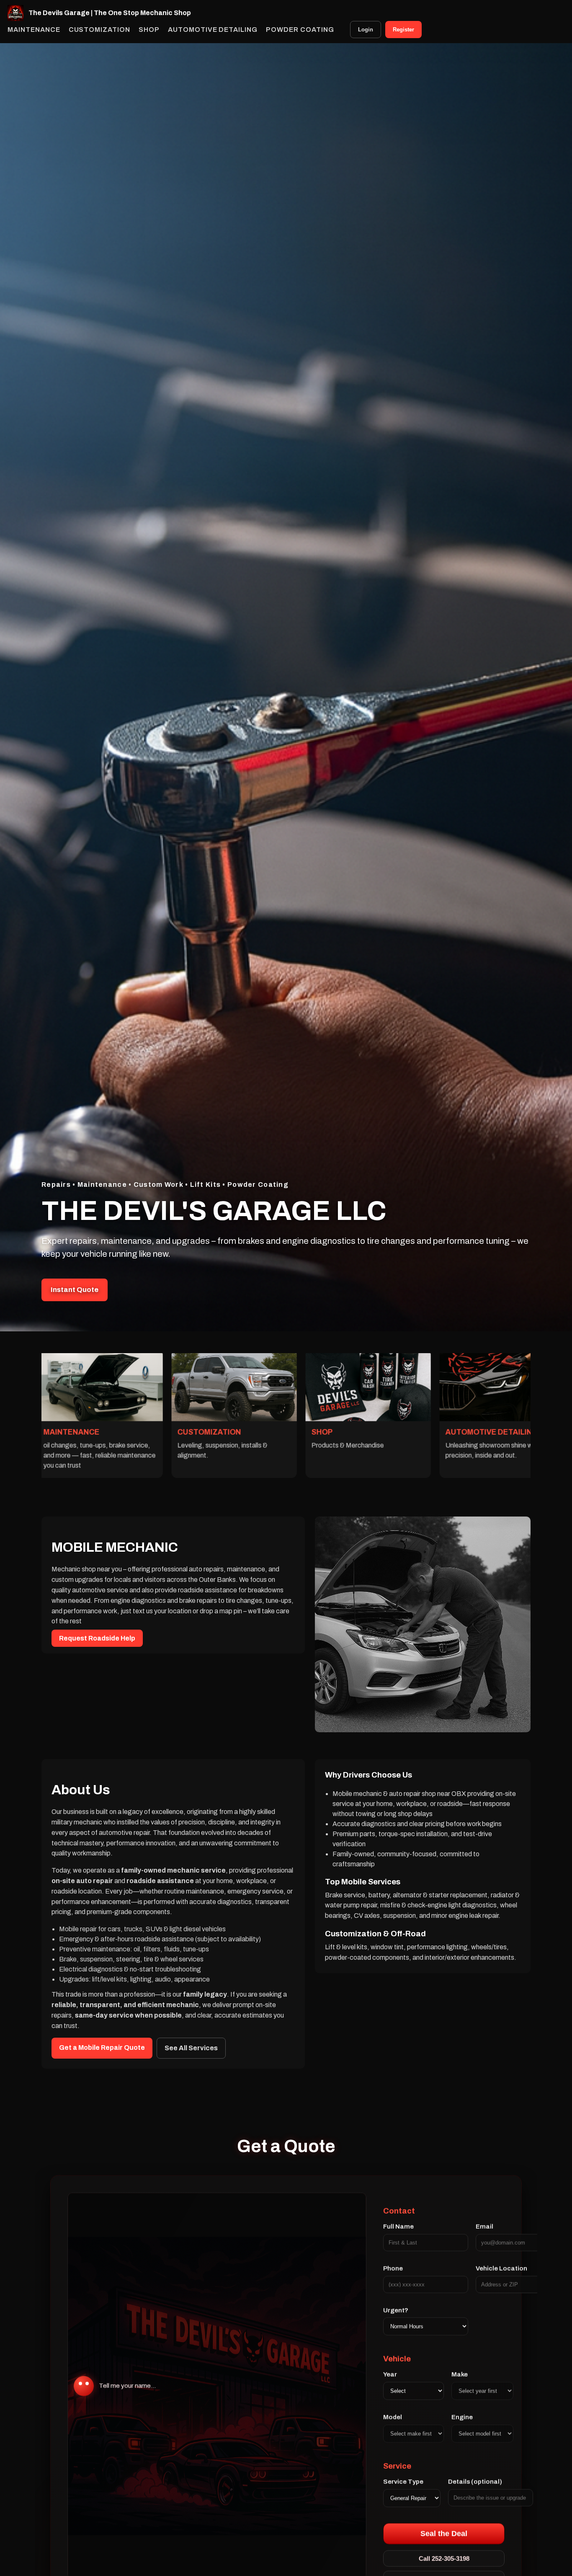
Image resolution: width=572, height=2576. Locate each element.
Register (403, 30)
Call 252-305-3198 (444, 2559)
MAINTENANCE (34, 30)
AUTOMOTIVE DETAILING (213, 30)
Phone (393, 2269)
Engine (462, 2418)
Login (366, 30)
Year (390, 2375)
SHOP (149, 30)
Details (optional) (475, 2482)
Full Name (398, 2227)
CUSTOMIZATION (99, 30)
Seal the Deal (444, 2534)
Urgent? (396, 2310)
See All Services (191, 2048)
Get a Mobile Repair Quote (102, 2048)
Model (393, 2418)
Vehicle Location (501, 2269)
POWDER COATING (300, 30)
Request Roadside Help (97, 1638)
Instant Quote (75, 1290)
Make (460, 2375)
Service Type (403, 2482)
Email (484, 2227)
